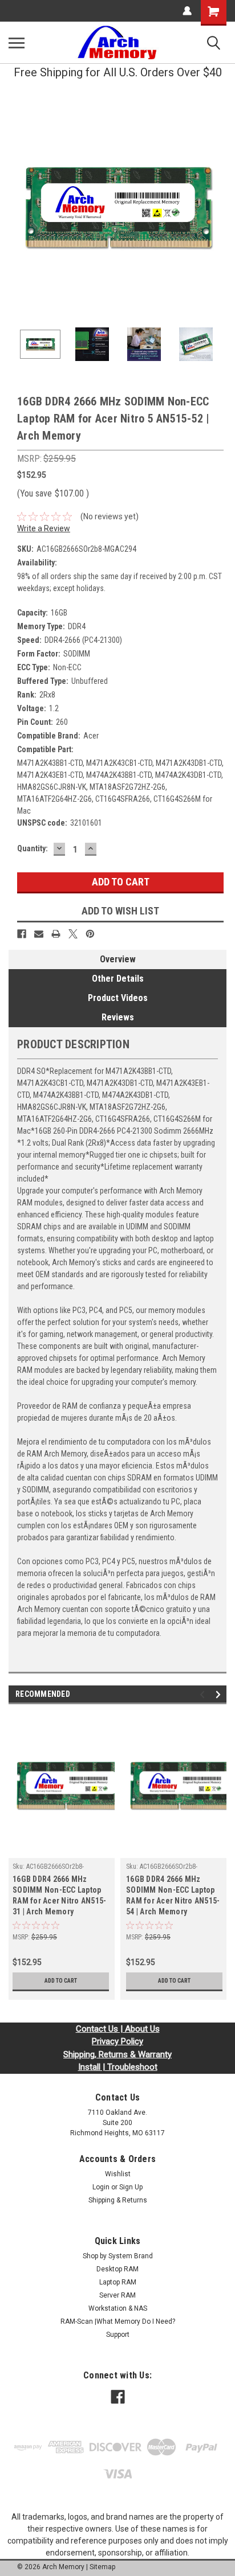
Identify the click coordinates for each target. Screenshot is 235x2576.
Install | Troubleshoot (118, 2067)
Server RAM (117, 2295)
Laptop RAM (118, 2282)
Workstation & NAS (118, 2308)
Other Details (118, 979)
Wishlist (118, 2174)
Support (118, 2335)
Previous (17, 207)
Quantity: (33, 848)
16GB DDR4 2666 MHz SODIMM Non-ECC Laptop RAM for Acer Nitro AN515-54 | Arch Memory (173, 1895)
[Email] (39, 934)
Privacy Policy (117, 2041)
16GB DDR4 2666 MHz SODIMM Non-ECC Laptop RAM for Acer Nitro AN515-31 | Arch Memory (59, 1895)
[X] (73, 934)
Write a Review (44, 528)
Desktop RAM (117, 2269)
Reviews (118, 1017)
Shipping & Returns (118, 2200)
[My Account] (187, 11)
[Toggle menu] (17, 43)
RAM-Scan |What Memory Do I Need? (118, 2321)
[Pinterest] (90, 934)
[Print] (56, 934)
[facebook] (118, 2397)
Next (218, 207)
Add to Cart (61, 1981)
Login (101, 2187)
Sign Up (131, 2187)
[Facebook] (22, 934)
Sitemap (102, 2567)
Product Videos (118, 998)
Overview (118, 959)
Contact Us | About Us (118, 2029)
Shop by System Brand (118, 2256)
